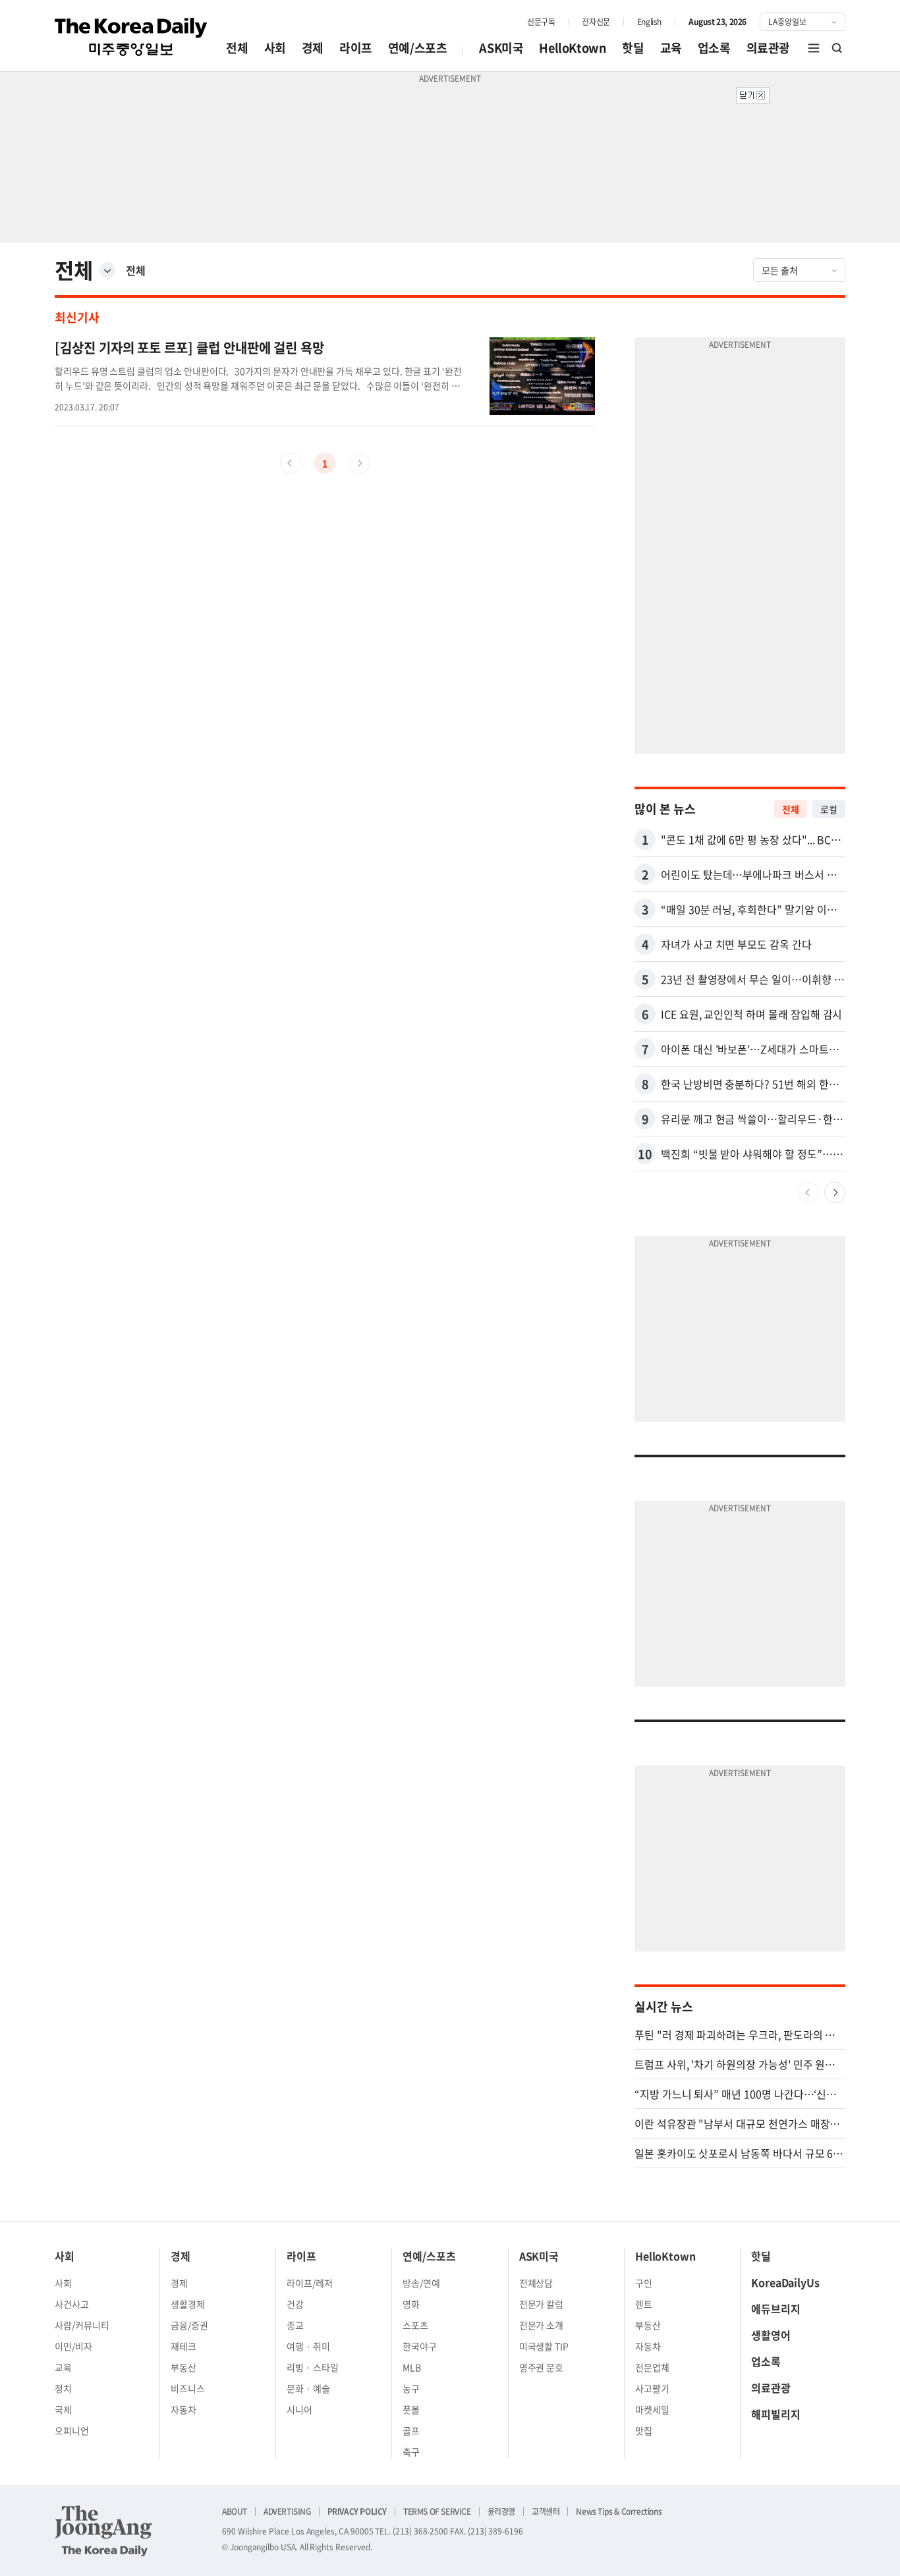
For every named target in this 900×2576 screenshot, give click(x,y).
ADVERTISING (287, 2511)
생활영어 (771, 2335)
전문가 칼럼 (542, 2304)
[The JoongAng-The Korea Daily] (103, 2531)
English (649, 22)
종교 (295, 2325)
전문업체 (652, 2367)
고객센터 (546, 2511)
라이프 (356, 48)
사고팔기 (652, 2388)
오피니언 (72, 2430)
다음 (835, 1192)
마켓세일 (652, 2409)
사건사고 (72, 2304)
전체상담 (536, 2283)
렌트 (644, 2304)
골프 (411, 2430)
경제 (313, 48)
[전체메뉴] (814, 48)
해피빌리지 (776, 2414)
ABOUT (235, 2511)
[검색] (837, 48)
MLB (412, 2367)
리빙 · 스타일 (313, 2367)
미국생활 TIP (544, 2346)
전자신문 (596, 22)
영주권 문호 (542, 2367)
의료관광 (768, 48)
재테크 (183, 2346)
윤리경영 (501, 2511)
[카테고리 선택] (107, 270)
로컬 (829, 809)
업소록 (714, 48)
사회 (275, 48)
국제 (63, 2409)
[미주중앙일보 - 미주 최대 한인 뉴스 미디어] (131, 37)
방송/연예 (421, 2283)
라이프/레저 (310, 2283)
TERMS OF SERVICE (437, 2511)
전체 (237, 48)
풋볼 (411, 2409)
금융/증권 (189, 2325)
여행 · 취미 (308, 2346)
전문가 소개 (542, 2325)
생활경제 (188, 2304)
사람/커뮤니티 (82, 2325)
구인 (644, 2283)
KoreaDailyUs (785, 2282)
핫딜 (633, 48)
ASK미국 (501, 48)
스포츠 (415, 2325)
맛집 (644, 2430)
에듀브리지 (776, 2309)
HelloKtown (573, 48)
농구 (411, 2388)
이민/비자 (73, 2346)
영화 (411, 2304)
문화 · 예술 (308, 2388)
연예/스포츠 (418, 48)
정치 (63, 2388)
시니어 (299, 2409)
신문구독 (541, 22)
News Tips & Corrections (619, 2511)
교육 (671, 48)
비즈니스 (188, 2388)
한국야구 (420, 2346)
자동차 (183, 2409)
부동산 (183, 2367)
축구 (411, 2451)
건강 (295, 2304)
